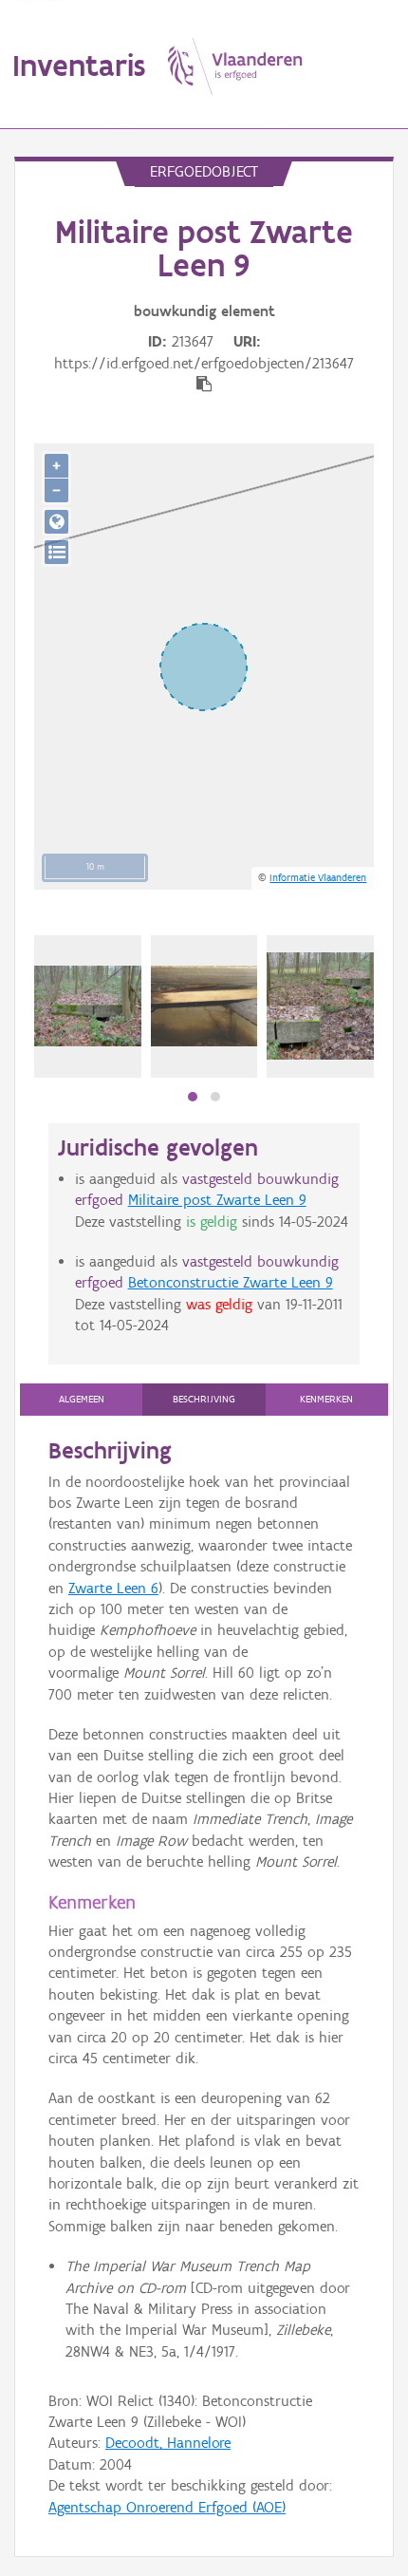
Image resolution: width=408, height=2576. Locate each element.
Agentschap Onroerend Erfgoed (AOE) (167, 2507)
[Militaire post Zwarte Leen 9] (320, 1006)
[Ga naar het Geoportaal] (56, 522)
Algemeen (82, 1399)
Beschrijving (204, 1399)
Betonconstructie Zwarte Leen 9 (231, 1282)
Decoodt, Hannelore (168, 2443)
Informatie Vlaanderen (318, 877)
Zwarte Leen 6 (113, 1588)
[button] (193, 1097)
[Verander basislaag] (56, 552)
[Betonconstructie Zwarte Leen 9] (88, 1006)
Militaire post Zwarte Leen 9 (217, 1200)
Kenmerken (326, 1399)
